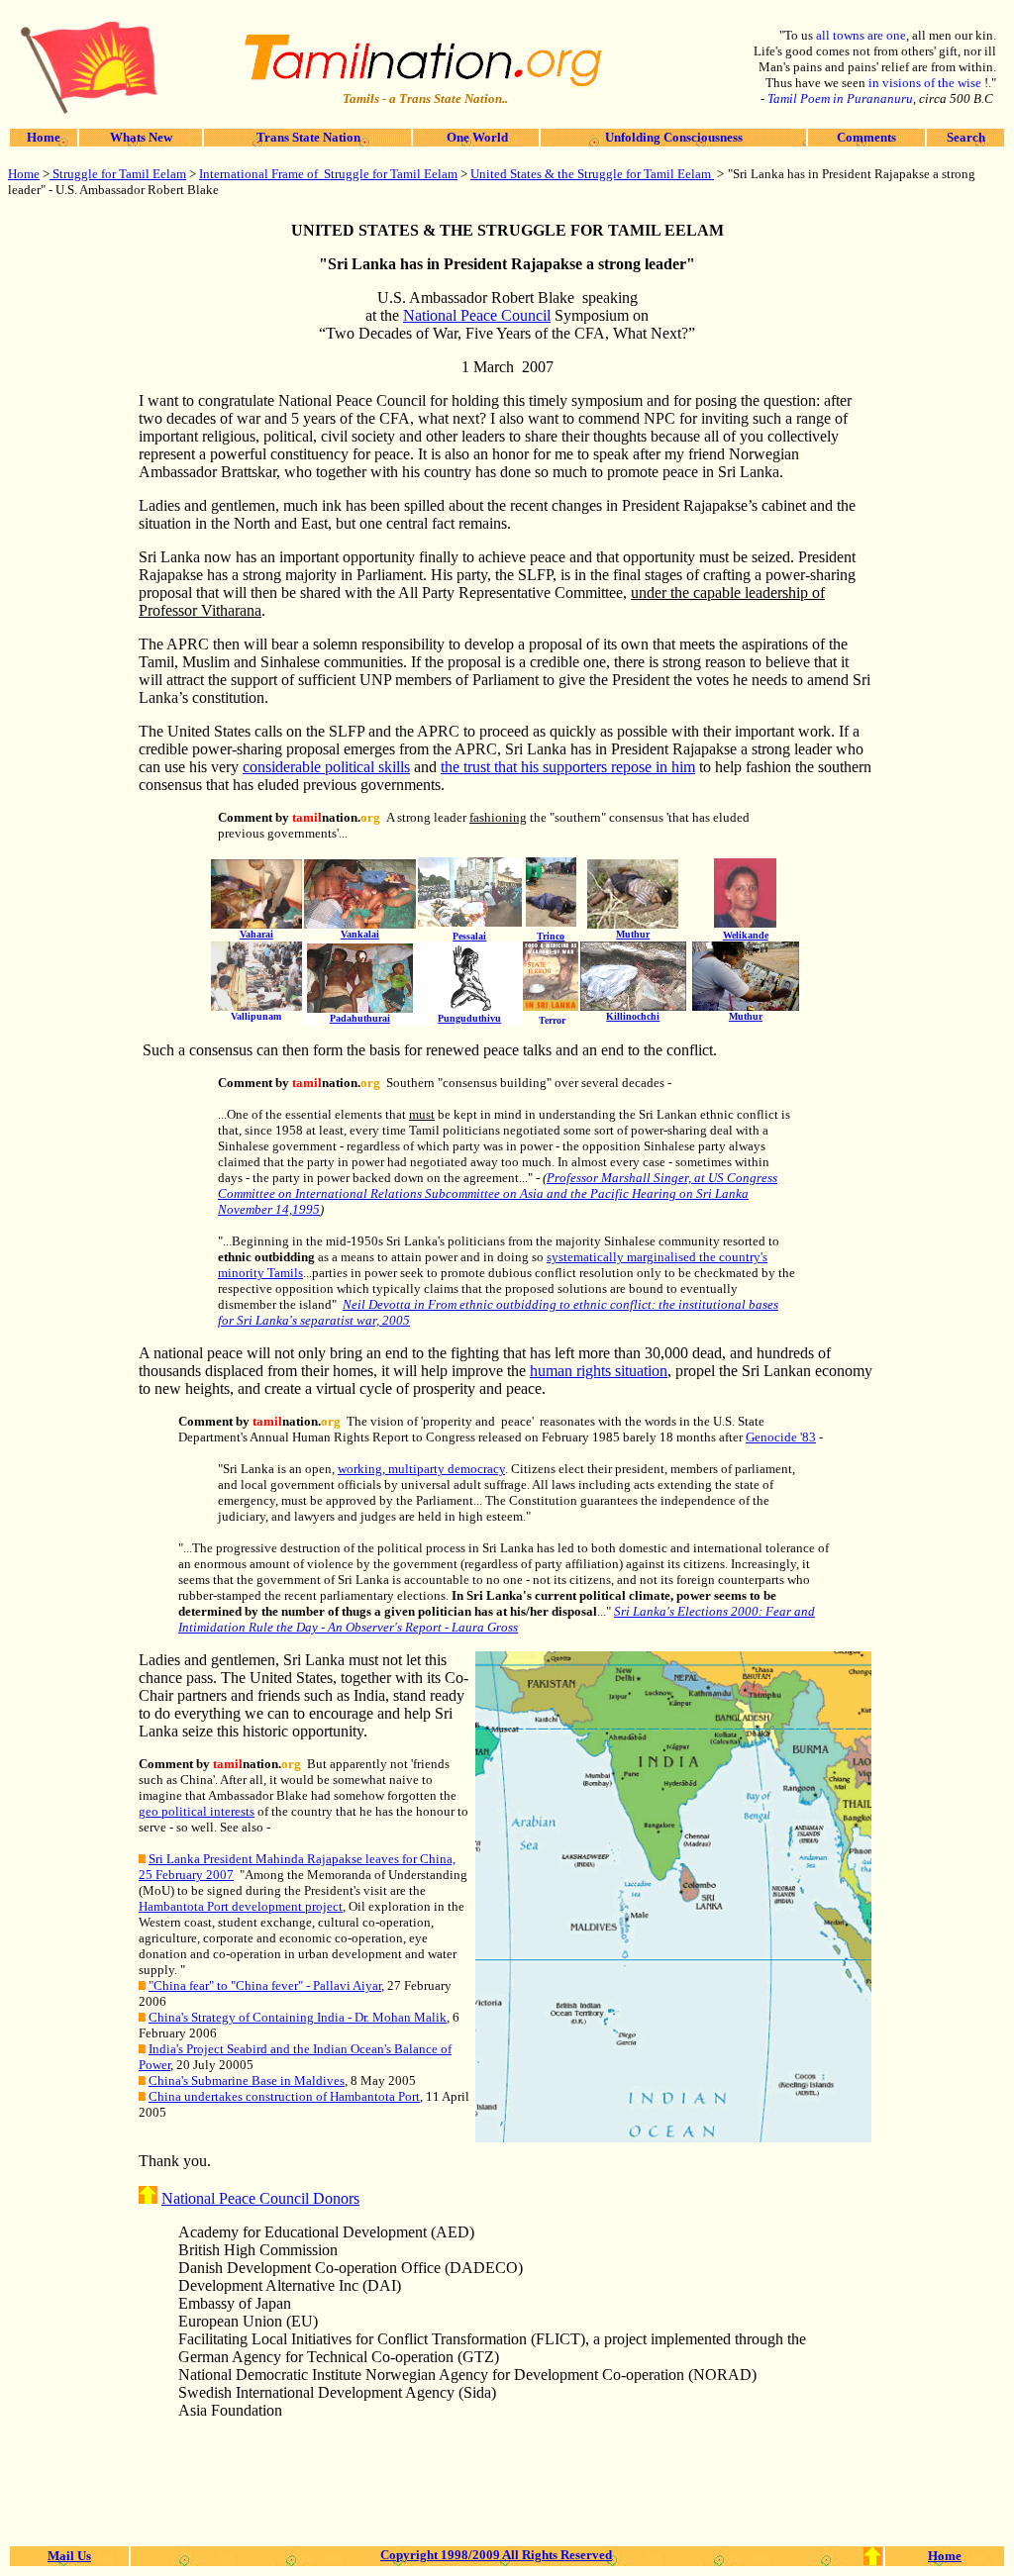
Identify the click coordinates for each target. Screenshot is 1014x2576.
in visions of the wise (926, 83)
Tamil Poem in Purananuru (840, 99)
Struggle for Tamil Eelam (118, 174)
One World (476, 137)
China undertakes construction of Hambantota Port (284, 2096)
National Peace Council (477, 315)
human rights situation (599, 1371)
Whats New (141, 137)
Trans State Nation (307, 137)
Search (966, 137)
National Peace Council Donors (260, 2198)
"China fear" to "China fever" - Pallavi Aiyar (265, 1985)
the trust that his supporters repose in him (568, 767)
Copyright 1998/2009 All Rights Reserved (496, 2555)
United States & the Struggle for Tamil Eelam (592, 174)
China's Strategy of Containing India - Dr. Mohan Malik (298, 2017)
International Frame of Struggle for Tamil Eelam (328, 174)
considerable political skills (326, 767)
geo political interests (197, 1811)
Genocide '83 (781, 1437)
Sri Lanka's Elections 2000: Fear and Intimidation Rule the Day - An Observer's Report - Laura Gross (497, 1619)
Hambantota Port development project (241, 1906)
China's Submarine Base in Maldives (247, 2081)
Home (44, 137)
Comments (866, 137)
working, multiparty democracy (421, 1469)
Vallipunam (256, 1016)
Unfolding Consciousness (674, 137)
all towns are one (861, 35)
